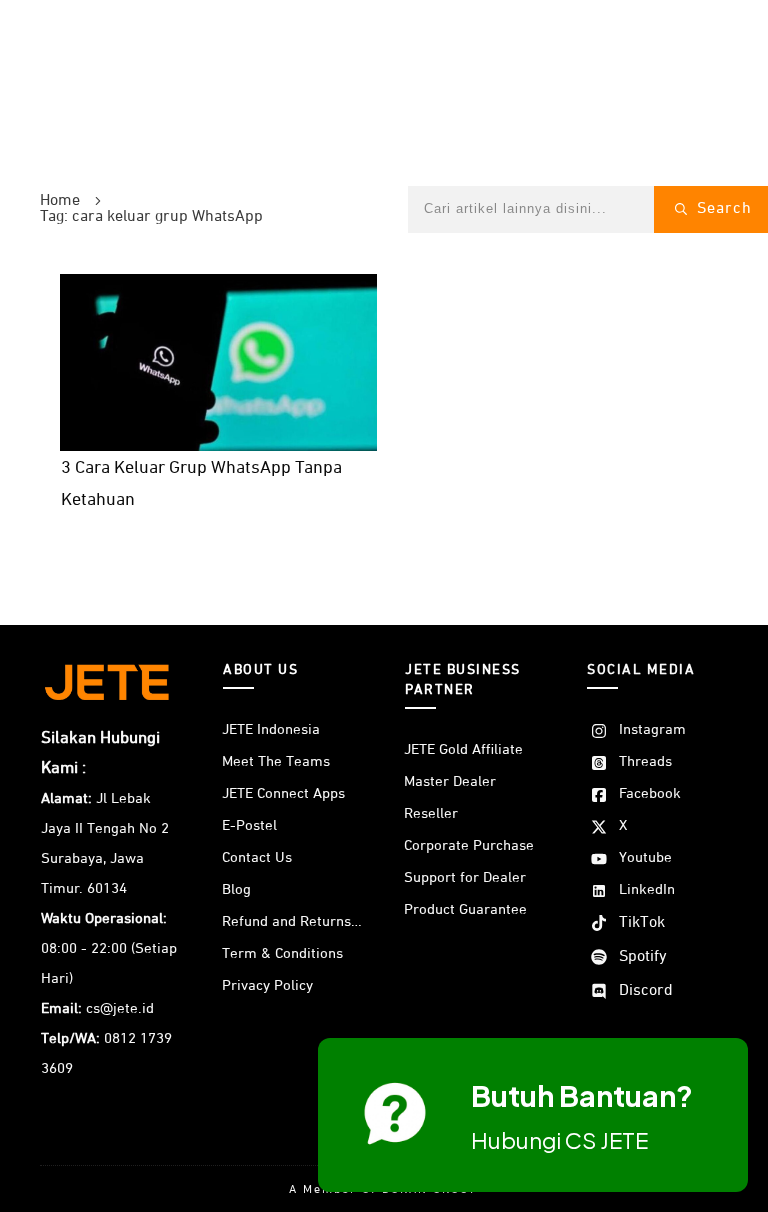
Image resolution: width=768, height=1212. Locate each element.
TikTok (642, 923)
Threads (645, 761)
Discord (646, 991)
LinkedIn (647, 889)
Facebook (650, 793)
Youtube (645, 857)
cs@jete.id (120, 1008)
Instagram (652, 729)
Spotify (643, 957)
